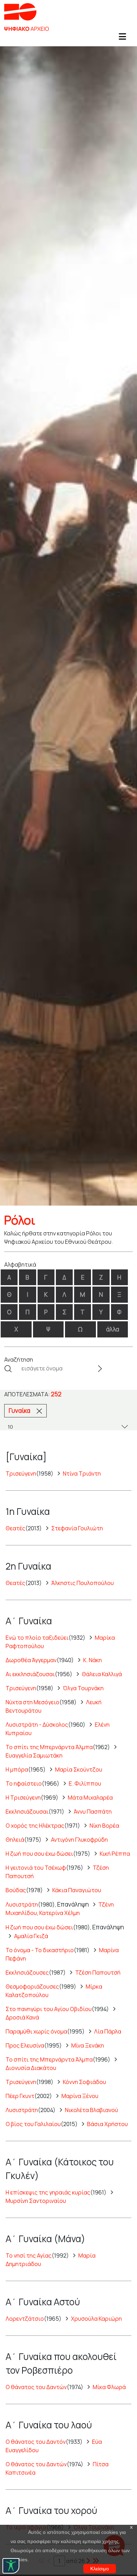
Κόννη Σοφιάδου (84, 2082)
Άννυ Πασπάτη (93, 1812)
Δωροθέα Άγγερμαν (31, 1660)
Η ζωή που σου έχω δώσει (39, 1854)
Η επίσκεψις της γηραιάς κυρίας (48, 2192)
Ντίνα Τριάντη (82, 1474)
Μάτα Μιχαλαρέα (90, 1798)
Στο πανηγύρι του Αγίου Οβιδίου (49, 2009)
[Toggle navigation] (122, 39)
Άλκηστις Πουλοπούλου (83, 1583)
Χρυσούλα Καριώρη (96, 2319)
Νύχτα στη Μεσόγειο (32, 1702)
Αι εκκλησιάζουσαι (30, 1674)
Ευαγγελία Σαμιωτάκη (34, 1755)
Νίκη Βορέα (104, 1826)
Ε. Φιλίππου (85, 1783)
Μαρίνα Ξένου (80, 2096)
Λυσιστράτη (22, 1904)
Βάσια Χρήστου (107, 2124)
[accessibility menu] (11, 2566)
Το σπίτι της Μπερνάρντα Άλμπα (49, 1747)
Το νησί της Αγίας (29, 2255)
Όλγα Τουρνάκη (83, 1688)
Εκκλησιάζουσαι (27, 1812)
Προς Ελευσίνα (25, 2045)
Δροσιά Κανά (22, 2017)
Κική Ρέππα (115, 1854)
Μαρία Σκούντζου (79, 1769)
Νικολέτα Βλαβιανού (92, 2110)
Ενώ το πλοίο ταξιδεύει (37, 1638)
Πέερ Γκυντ (20, 2096)
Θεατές (15, 1528)
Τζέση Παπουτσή (98, 1973)
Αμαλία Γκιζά (31, 1936)
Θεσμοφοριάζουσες (32, 1987)
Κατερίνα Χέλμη (60, 1913)
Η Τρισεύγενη (23, 1798)
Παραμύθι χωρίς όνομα (36, 2031)
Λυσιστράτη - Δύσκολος (37, 1725)
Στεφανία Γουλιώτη (77, 1528)
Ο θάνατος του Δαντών (36, 2387)
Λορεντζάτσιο (25, 2319)
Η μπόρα (17, 1769)
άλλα (113, 1329)
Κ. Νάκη (93, 1660)
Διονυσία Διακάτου (31, 2068)
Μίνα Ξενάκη (88, 2045)
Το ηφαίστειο (24, 1783)
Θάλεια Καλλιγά (102, 1674)
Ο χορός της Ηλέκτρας (35, 1826)
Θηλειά (15, 1840)
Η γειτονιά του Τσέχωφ (36, 1868)
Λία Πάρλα (108, 2031)
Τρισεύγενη (21, 1474)
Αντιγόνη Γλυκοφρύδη (79, 1840)
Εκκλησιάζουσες (27, 1973)
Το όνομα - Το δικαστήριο (40, 1950)
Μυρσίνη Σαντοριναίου (36, 2201)
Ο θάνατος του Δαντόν (36, 2442)
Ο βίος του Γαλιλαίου (33, 2124)
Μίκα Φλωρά (109, 2387)
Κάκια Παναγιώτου (77, 1890)
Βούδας (16, 1890)
